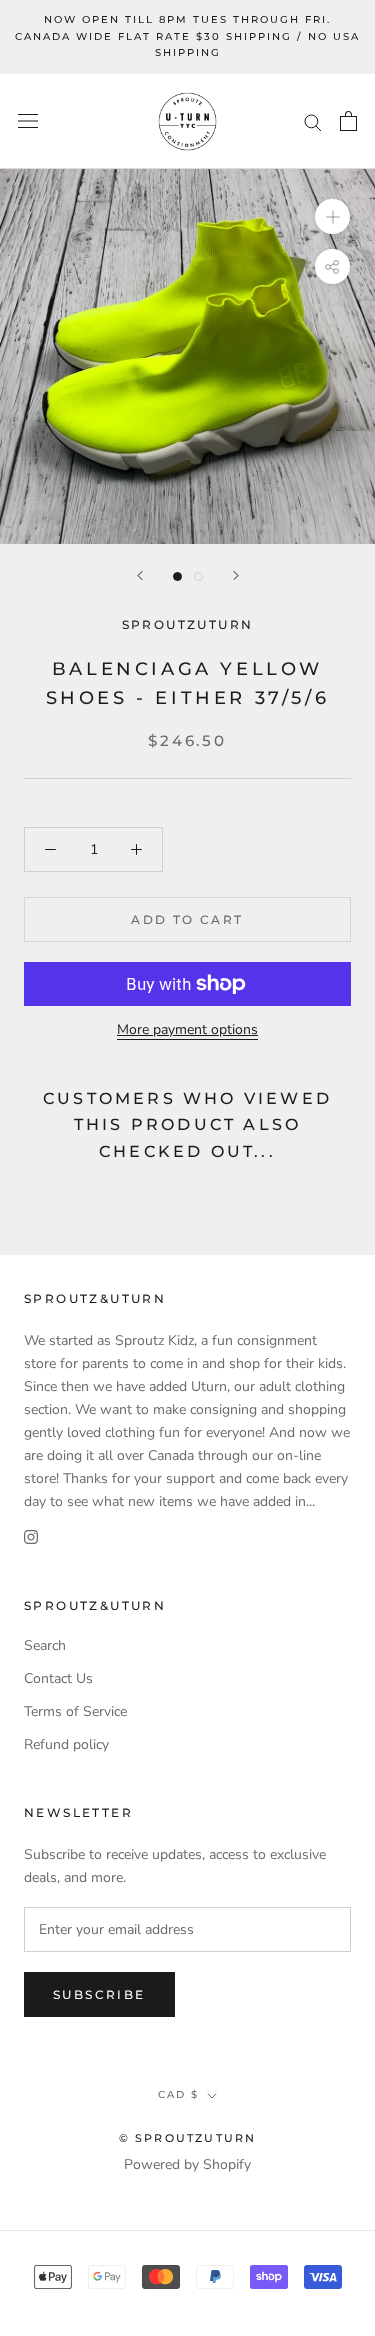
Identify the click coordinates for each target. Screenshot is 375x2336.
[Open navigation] (28, 121)
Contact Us (58, 1678)
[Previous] (140, 575)
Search (45, 1645)
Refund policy (66, 1744)
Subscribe (99, 1994)
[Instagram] (31, 1536)
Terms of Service (75, 1711)
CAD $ (178, 2094)
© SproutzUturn (188, 2138)
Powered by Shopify (187, 2164)
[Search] (313, 121)
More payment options (187, 1029)
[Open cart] (348, 121)
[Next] (236, 575)
